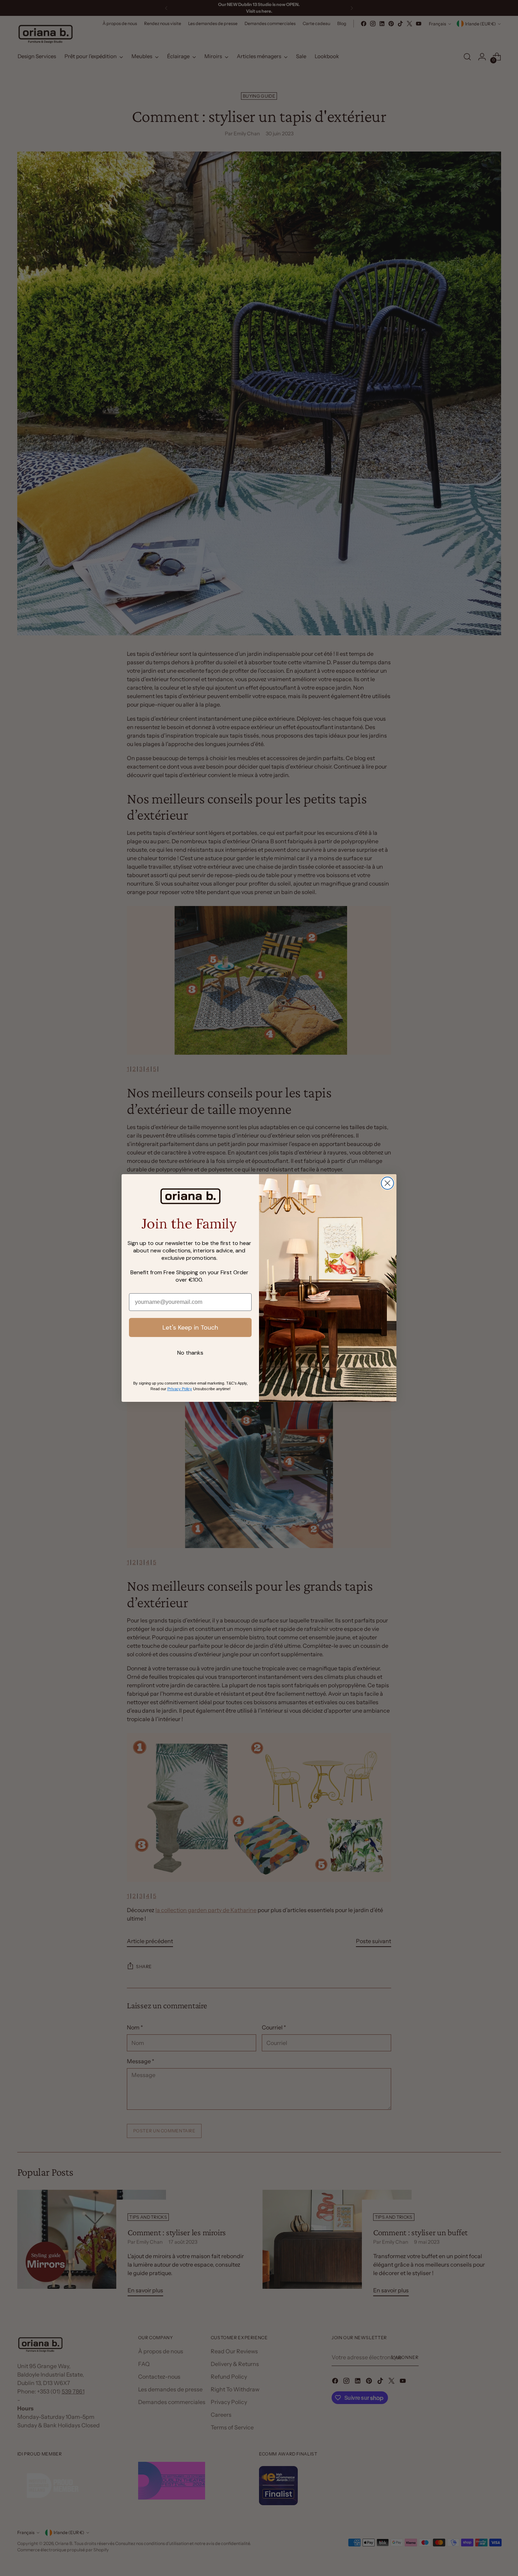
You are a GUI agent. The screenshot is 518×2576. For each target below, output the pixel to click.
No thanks (190, 1353)
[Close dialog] (387, 1183)
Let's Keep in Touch (190, 1327)
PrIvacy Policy (180, 1389)
